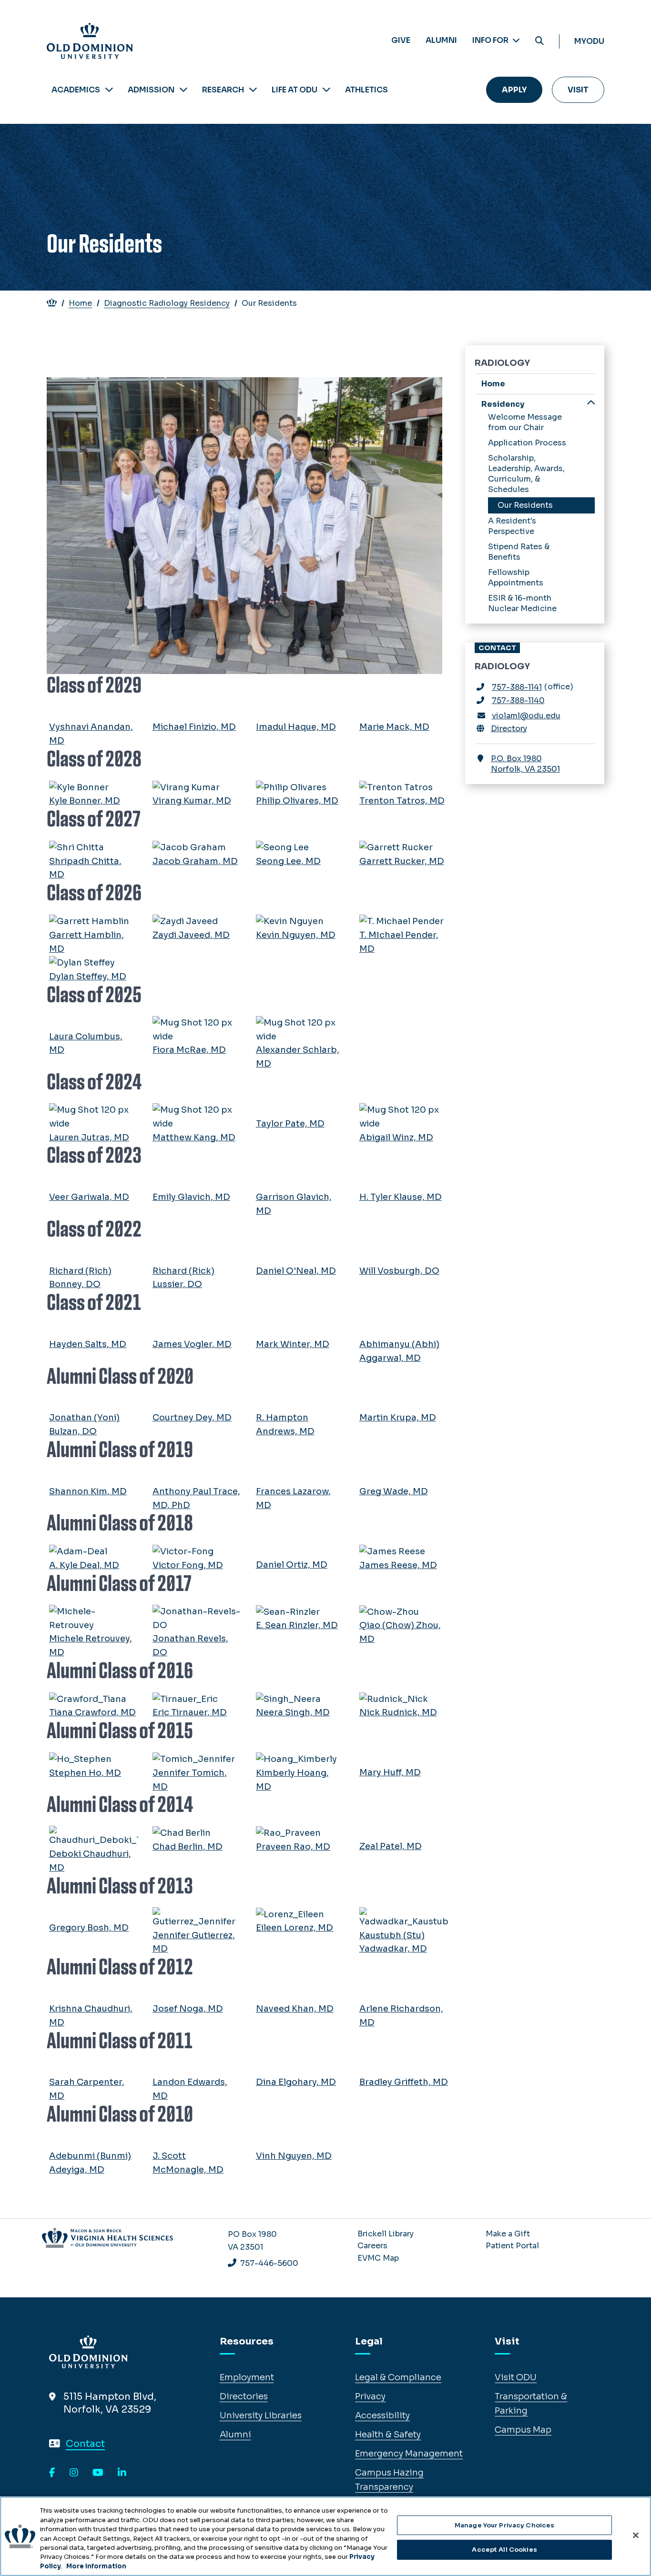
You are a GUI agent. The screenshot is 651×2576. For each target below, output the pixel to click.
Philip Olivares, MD (297, 801)
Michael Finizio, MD (194, 727)
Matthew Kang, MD (194, 1137)
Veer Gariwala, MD (89, 1197)
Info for (491, 40)
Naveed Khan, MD (295, 2009)
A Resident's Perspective (512, 526)
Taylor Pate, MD (290, 1124)
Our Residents (525, 505)
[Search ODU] (539, 41)
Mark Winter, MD (293, 1344)
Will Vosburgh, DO (399, 1271)
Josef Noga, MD (188, 2009)
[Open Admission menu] (183, 90)
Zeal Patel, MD (391, 1846)
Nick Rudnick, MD (398, 1712)
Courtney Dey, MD (192, 1418)
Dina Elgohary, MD (296, 2082)
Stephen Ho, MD (85, 1773)
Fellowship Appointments (516, 578)
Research (223, 90)
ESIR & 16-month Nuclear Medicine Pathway (522, 609)
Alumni (441, 40)
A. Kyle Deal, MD (84, 1565)
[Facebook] (52, 2473)
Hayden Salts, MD (88, 1344)
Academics (76, 90)
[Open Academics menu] (109, 90)
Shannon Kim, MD (88, 1491)
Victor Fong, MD (188, 1565)
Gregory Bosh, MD (89, 1928)
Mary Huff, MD (390, 1772)
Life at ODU (295, 90)
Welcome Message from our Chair (525, 422)
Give (401, 40)
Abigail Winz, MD (396, 1137)
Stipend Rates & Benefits (519, 552)
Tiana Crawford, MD (92, 1712)
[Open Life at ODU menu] (326, 90)
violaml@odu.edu (526, 716)
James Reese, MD (398, 1565)
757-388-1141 (517, 687)
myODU (589, 41)
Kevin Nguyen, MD (296, 935)
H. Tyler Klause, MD (401, 1197)
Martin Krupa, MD (398, 1418)
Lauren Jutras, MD (89, 1137)
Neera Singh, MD (293, 1712)
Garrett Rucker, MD (402, 861)
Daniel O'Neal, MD (296, 1271)
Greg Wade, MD (394, 1491)
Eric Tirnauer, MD (190, 1712)
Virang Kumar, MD (192, 801)
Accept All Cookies (504, 2550)
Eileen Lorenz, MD (295, 1928)
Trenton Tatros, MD (402, 801)
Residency (503, 404)
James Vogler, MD (192, 1344)
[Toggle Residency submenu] (591, 404)
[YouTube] (98, 2473)
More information (96, 2566)
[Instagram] (74, 2473)
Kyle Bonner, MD (85, 801)
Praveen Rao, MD (293, 1847)
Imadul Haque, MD (296, 727)
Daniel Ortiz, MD (292, 1565)
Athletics (366, 90)
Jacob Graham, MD (195, 861)
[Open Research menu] (253, 90)
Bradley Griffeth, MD (404, 2082)
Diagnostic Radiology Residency (167, 303)
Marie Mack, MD (394, 727)
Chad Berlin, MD (188, 1847)
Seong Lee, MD (288, 861)
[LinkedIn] (122, 2473)
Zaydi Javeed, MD (191, 935)
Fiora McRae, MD (189, 1050)
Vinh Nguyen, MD (294, 2156)
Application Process (527, 443)
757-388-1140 (518, 700)
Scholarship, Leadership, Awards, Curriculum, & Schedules (526, 474)
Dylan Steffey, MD (88, 976)
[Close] (636, 2535)
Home (80, 303)
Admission (151, 90)
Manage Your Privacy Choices (505, 2525)
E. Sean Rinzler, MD (297, 1625)
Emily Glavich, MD (191, 1197)
